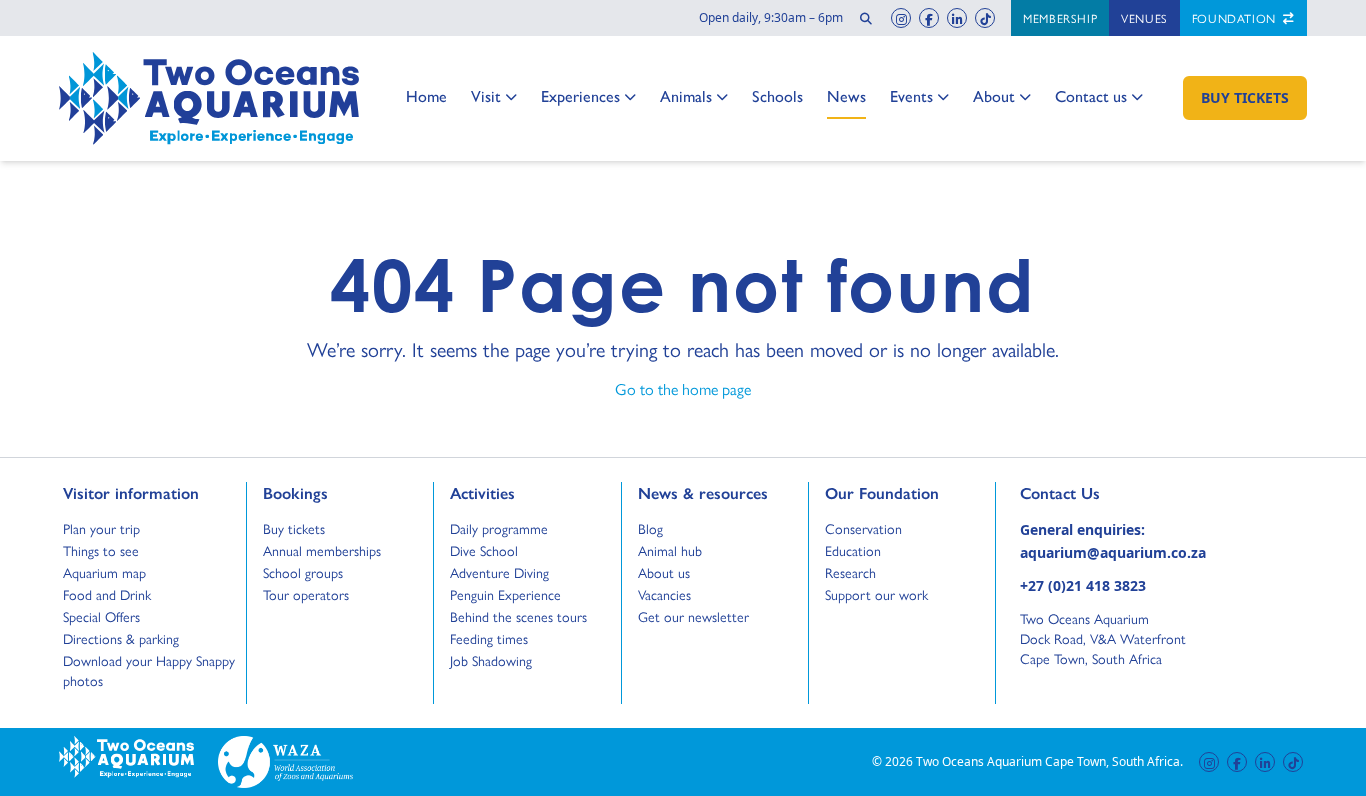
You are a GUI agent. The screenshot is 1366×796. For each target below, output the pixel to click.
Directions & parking (121, 638)
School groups (303, 572)
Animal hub (670, 550)
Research (850, 572)
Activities (482, 493)
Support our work (876, 594)
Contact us (1091, 96)
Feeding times (489, 638)
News (846, 96)
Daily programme (499, 528)
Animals (686, 96)
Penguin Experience (505, 594)
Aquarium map (104, 572)
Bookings (295, 493)
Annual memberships (322, 550)
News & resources (703, 493)
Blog (656, 528)
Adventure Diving (499, 572)
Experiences (580, 96)
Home (426, 96)
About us (664, 572)
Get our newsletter (693, 616)
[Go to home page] (209, 98)
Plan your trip (101, 528)
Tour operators (306, 594)
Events (911, 96)
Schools (777, 96)
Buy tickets (294, 528)
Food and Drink (107, 594)
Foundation (1236, 18)
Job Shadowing (491, 660)
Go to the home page (683, 388)
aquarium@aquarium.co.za (1113, 552)
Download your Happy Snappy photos (149, 670)
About (994, 96)
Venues (1144, 18)
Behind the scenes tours (518, 616)
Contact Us (1093, 493)
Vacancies (664, 594)
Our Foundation (882, 493)
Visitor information (131, 493)
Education (853, 550)
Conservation (863, 528)
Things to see (101, 550)
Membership (1060, 18)
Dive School (484, 550)
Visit (492, 96)
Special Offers (101, 616)
